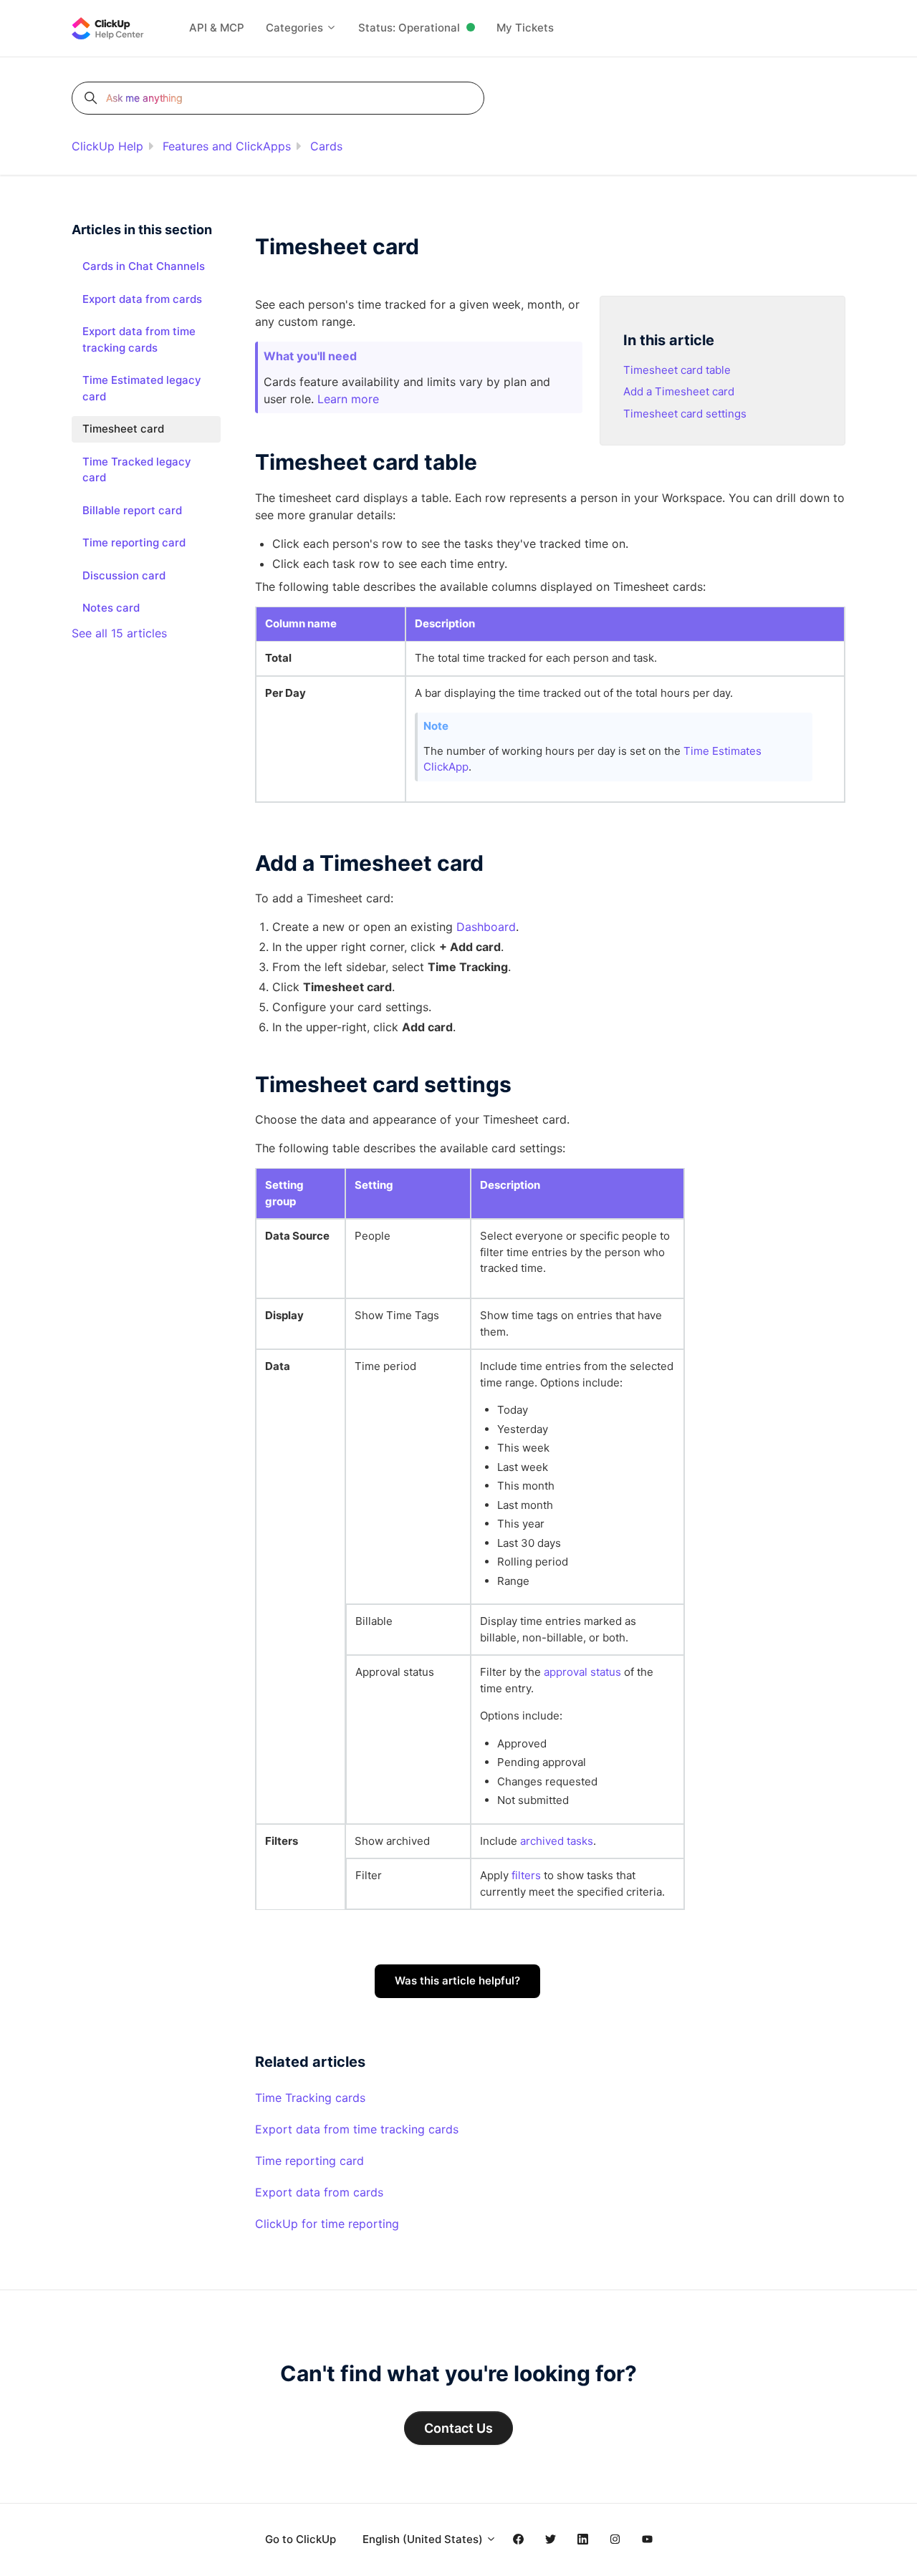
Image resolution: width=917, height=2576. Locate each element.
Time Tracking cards (310, 2098)
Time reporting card (309, 2161)
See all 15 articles (119, 633)
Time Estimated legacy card (142, 388)
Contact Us (458, 2428)
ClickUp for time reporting (327, 2224)
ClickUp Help (107, 146)
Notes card (111, 608)
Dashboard (486, 927)
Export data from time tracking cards (357, 2129)
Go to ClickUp (301, 2539)
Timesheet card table (677, 370)
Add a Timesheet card (679, 391)
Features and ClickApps (227, 146)
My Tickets (525, 28)
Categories (296, 28)
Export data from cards (319, 2192)
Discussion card (124, 575)
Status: (409, 28)
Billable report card (132, 510)
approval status (582, 1672)
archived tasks (557, 1841)
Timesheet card (123, 429)
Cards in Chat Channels (144, 266)
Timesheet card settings (685, 414)
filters (526, 1875)
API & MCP (217, 28)
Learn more (348, 399)
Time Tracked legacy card (137, 470)
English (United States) (424, 2539)
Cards (326, 146)
